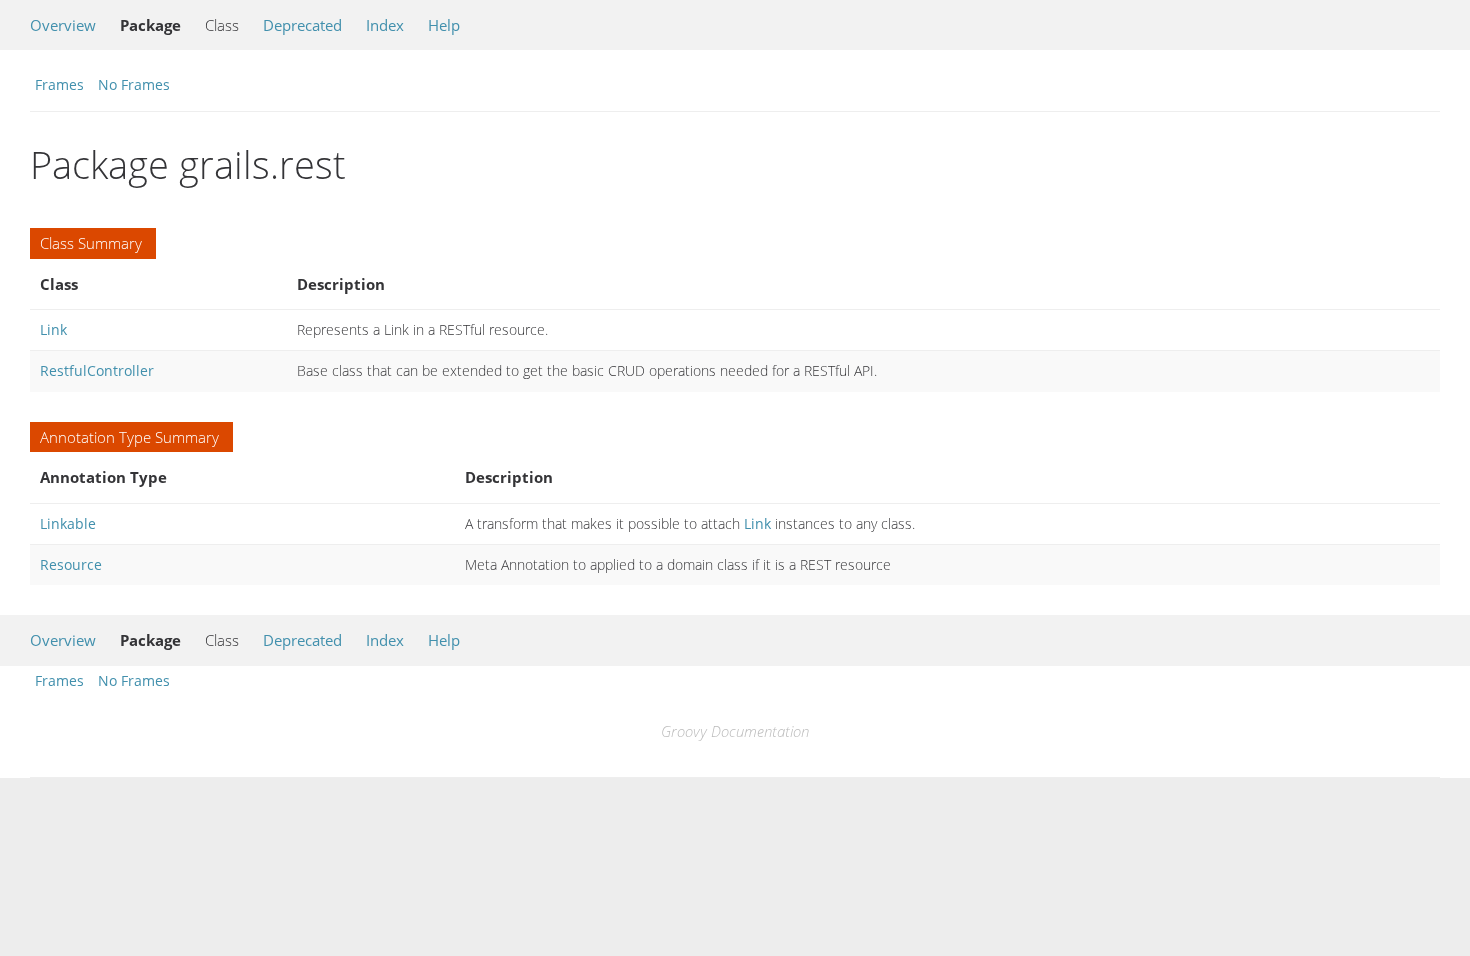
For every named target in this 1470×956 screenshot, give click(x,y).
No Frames (134, 84)
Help (444, 25)
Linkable (68, 523)
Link (53, 329)
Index (385, 25)
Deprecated (302, 25)
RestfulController (97, 370)
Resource (71, 564)
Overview (63, 25)
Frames (59, 84)
